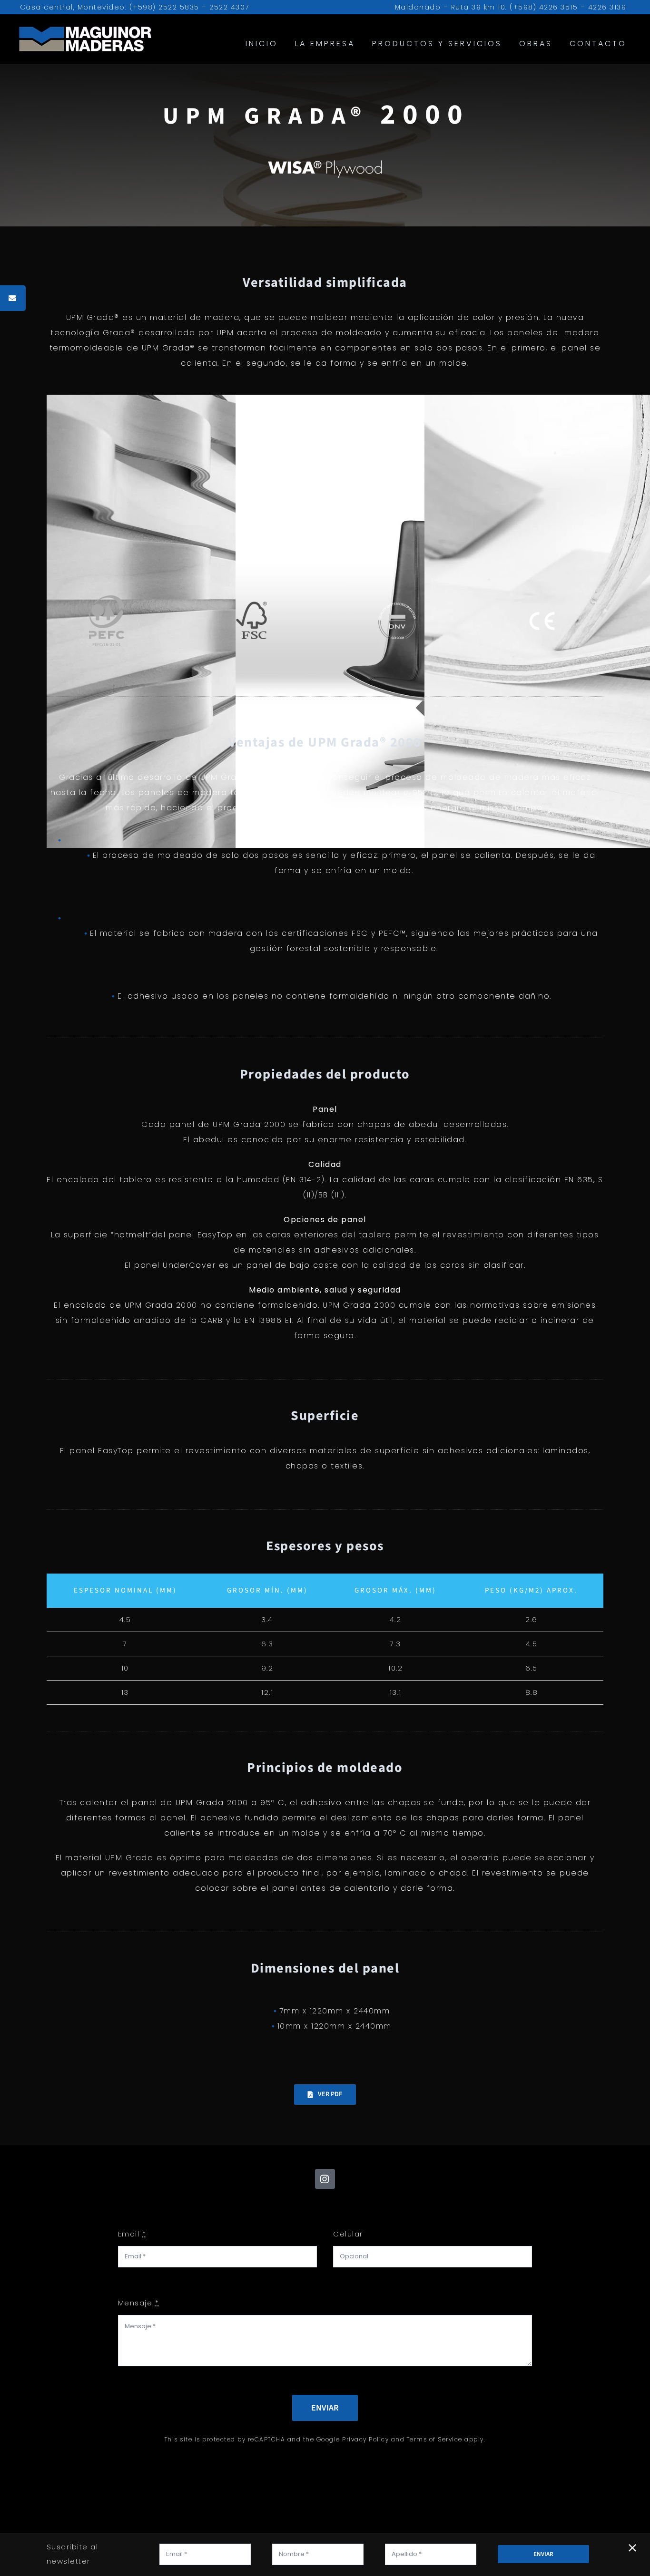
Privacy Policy (365, 2439)
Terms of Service (435, 2439)
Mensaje (139, 2303)
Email (132, 2234)
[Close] (632, 2548)
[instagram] (325, 2179)
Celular (348, 2234)
